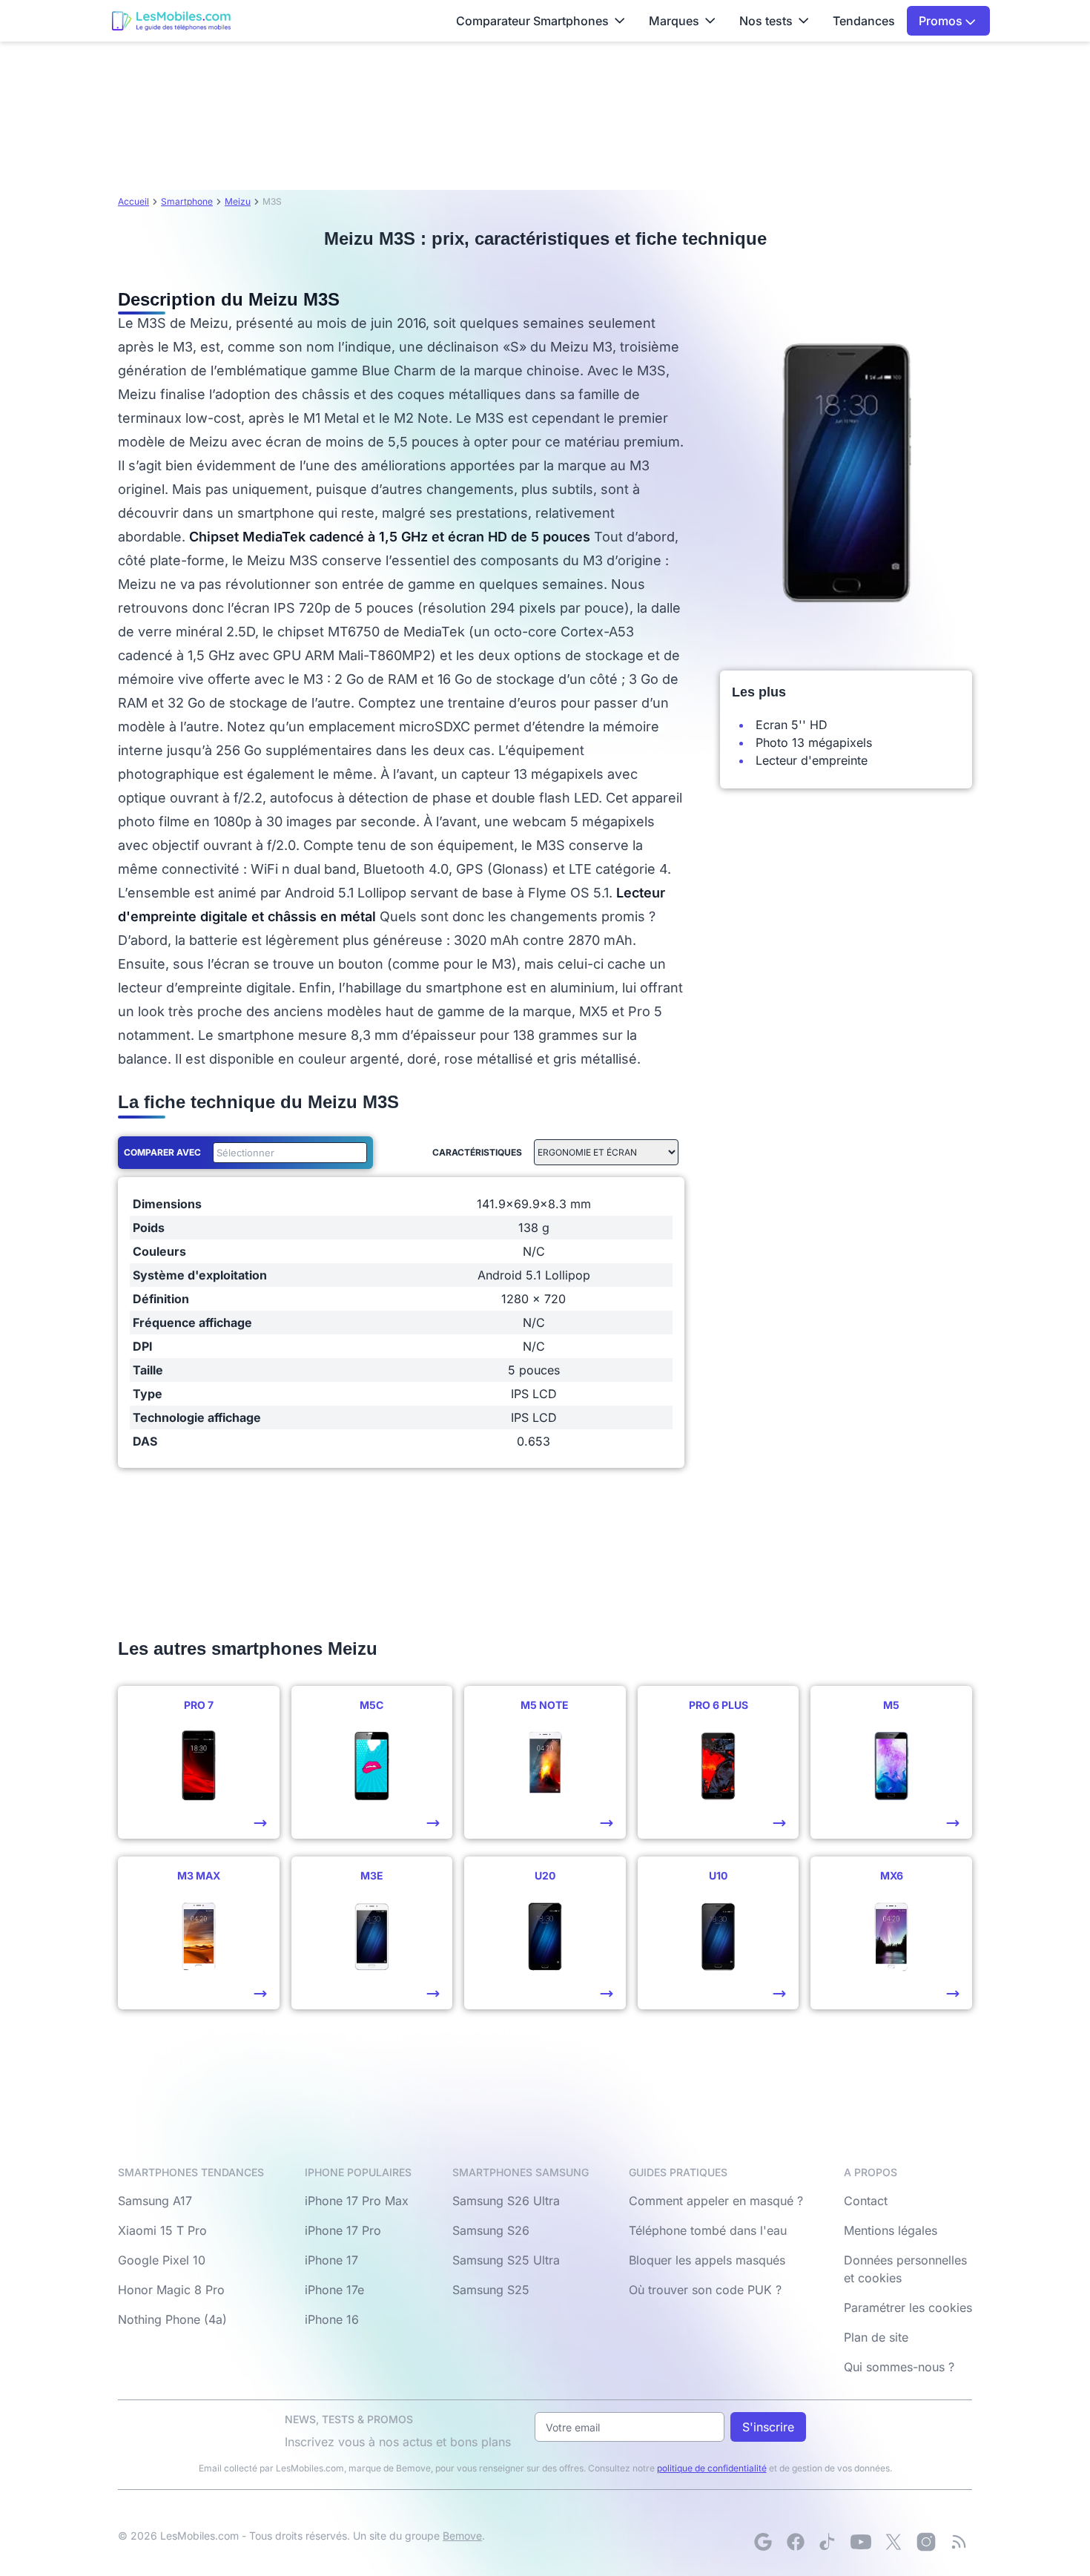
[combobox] (287, 1153)
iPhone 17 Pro (343, 2230)
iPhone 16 (332, 2319)
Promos (942, 21)
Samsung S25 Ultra (506, 2260)
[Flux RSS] (959, 2542)
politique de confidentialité (712, 2468)
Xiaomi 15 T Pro (162, 2230)
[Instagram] (926, 2542)
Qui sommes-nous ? (899, 2367)
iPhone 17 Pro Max (357, 2201)
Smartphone (187, 201)
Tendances (864, 21)
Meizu (238, 201)
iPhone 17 (331, 2260)
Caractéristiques (477, 1152)
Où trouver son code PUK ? (705, 2290)
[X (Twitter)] (894, 2542)
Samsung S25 (491, 2290)
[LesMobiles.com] (171, 21)
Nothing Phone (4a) (172, 2319)
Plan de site (876, 2337)
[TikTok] (828, 2542)
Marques (674, 21)
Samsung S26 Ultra (506, 2201)
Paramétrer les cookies (908, 2307)
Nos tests (766, 21)
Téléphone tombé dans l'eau (708, 2230)
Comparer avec (162, 1152)
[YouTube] (861, 2542)
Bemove (462, 2536)
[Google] (763, 2542)
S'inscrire (768, 2427)
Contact (866, 2201)
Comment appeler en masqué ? (716, 2201)
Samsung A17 (155, 2201)
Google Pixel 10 (162, 2260)
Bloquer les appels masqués (707, 2260)
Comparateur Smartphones (532, 21)
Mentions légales (891, 2230)
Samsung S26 (491, 2230)
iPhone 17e (334, 2290)
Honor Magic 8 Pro (171, 2290)
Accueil (133, 201)
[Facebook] (796, 2542)
